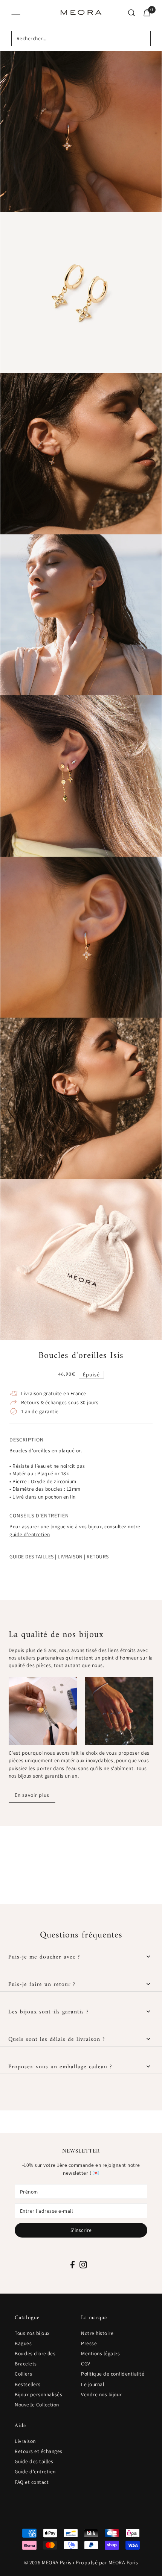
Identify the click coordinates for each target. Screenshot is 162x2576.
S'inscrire (81, 2230)
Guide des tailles (34, 2461)
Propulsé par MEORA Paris (107, 2562)
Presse (89, 2343)
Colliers (23, 2374)
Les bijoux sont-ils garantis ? (48, 2012)
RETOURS (98, 1557)
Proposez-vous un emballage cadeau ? (60, 2067)
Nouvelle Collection (37, 2405)
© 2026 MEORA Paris (48, 2562)
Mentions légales (100, 2353)
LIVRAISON (70, 1557)
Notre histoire (97, 2333)
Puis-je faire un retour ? (42, 1984)
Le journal (92, 2384)
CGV (86, 2364)
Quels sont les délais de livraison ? (57, 2039)
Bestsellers (28, 2384)
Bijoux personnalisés (38, 2394)
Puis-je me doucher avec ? (44, 1957)
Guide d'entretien (35, 2471)
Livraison (25, 2441)
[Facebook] (73, 2264)
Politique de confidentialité (113, 2374)
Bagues (23, 2343)
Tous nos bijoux (32, 2333)
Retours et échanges (39, 2451)
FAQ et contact (32, 2482)
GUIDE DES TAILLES (32, 1557)
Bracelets (26, 2364)
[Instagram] (83, 2264)
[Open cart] (147, 13)
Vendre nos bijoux (102, 2394)
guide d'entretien (30, 1534)
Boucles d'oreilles (35, 2353)
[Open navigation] (16, 13)
